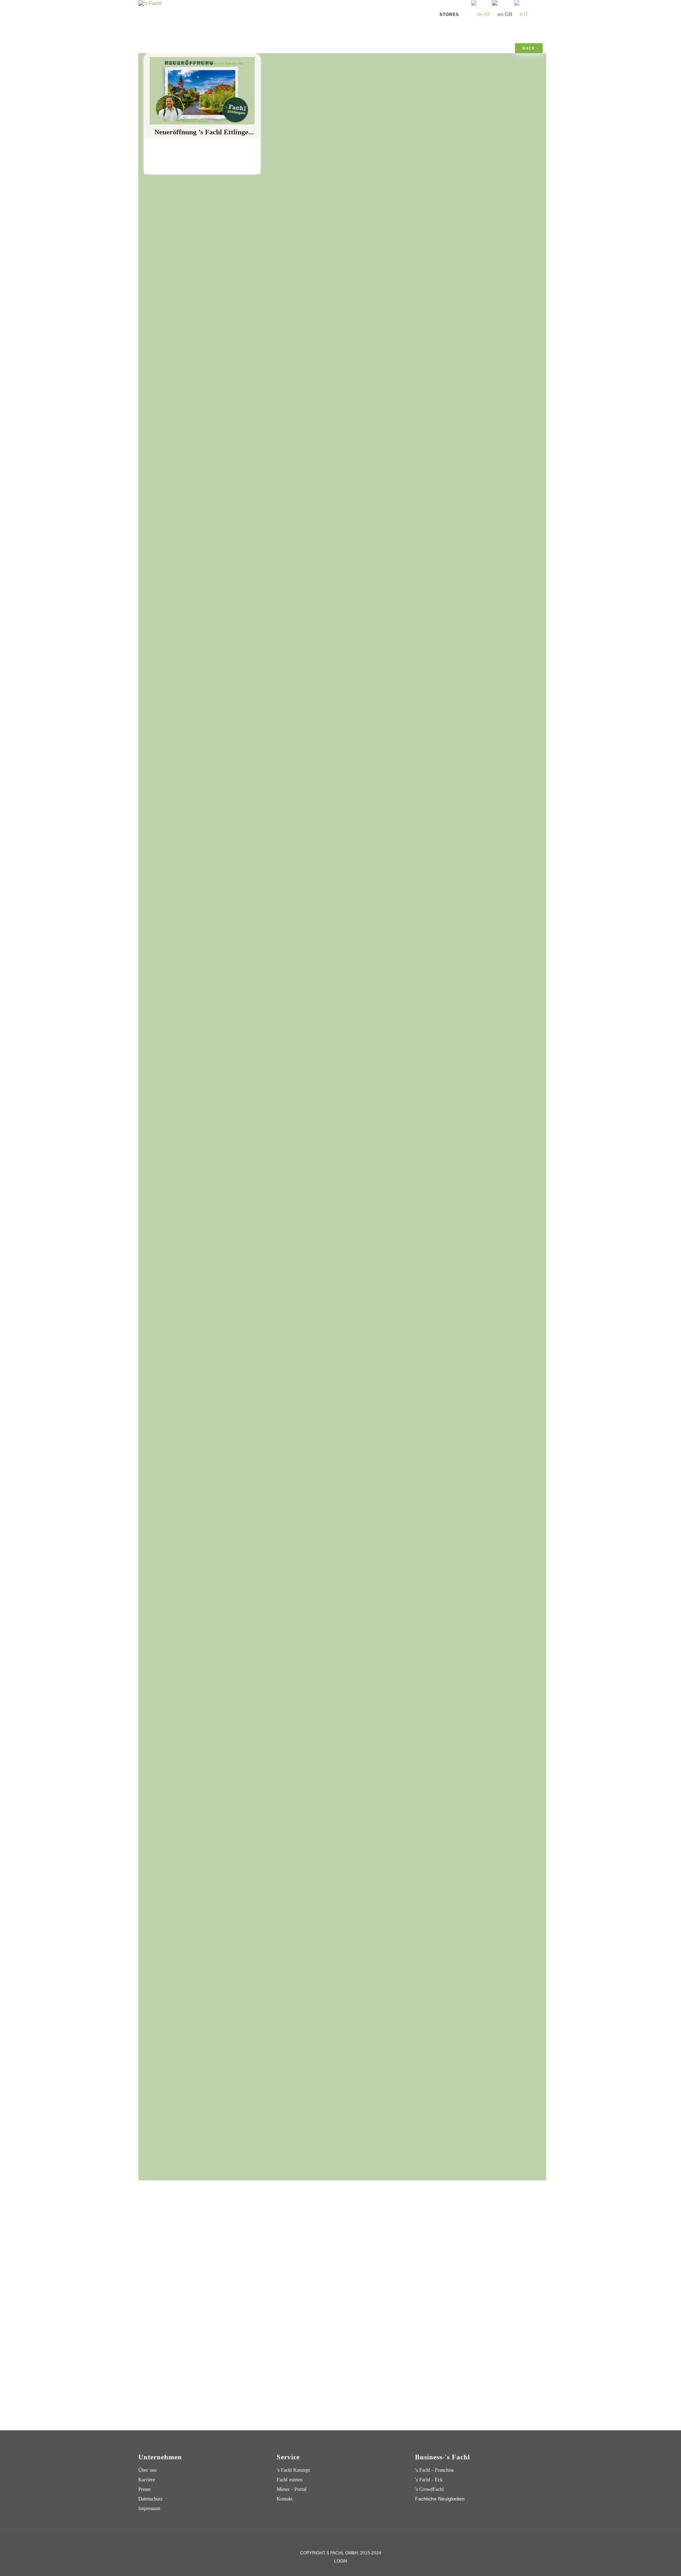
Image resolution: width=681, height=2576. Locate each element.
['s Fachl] (150, 3)
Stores (449, 15)
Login (341, 2561)
